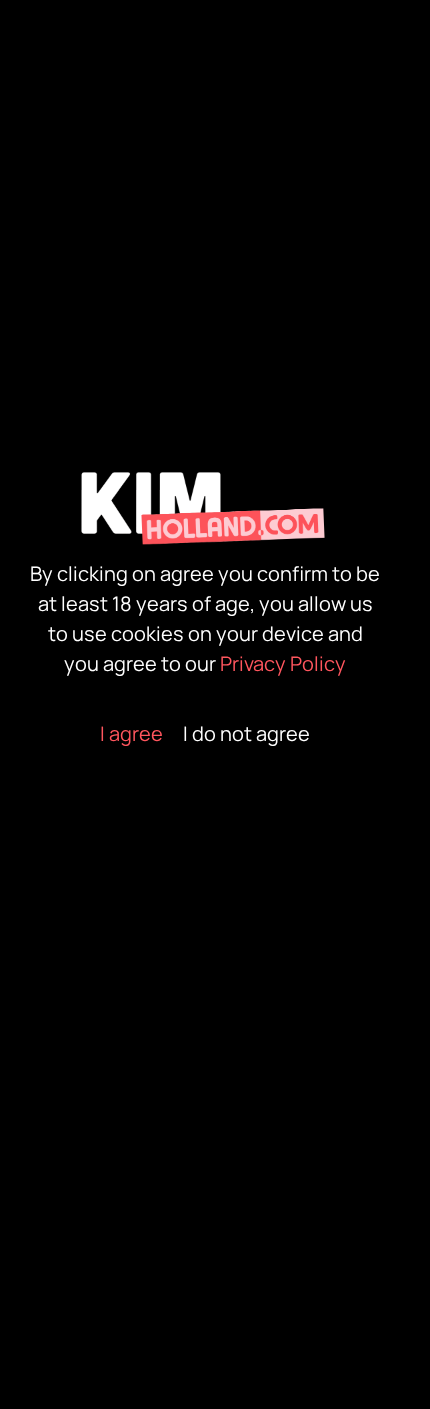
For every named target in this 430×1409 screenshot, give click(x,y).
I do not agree (246, 733)
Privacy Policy (283, 663)
